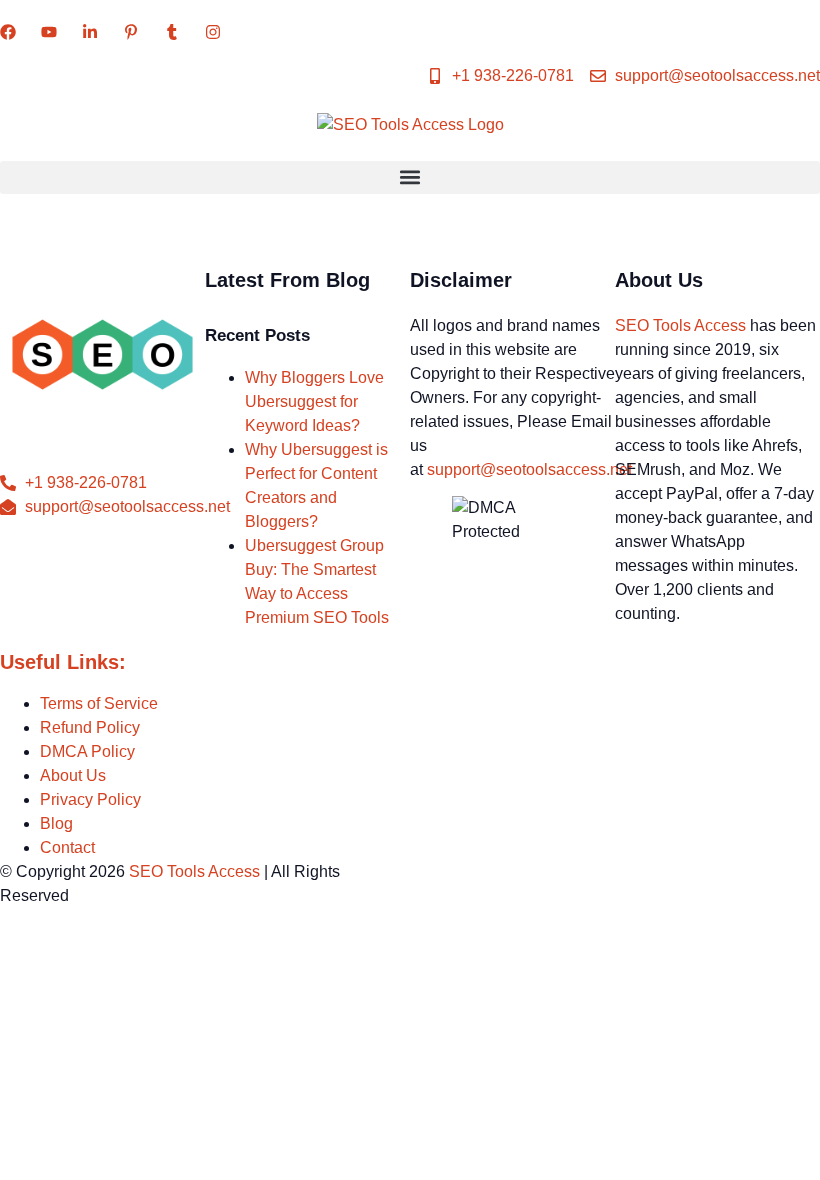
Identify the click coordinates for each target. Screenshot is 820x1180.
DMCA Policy (87, 751)
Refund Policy (90, 727)
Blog (56, 823)
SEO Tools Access (680, 325)
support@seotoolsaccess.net (529, 469)
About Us (73, 775)
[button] (410, 177)
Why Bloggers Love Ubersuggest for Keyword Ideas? (314, 401)
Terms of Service (99, 703)
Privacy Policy (90, 799)
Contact (67, 847)
